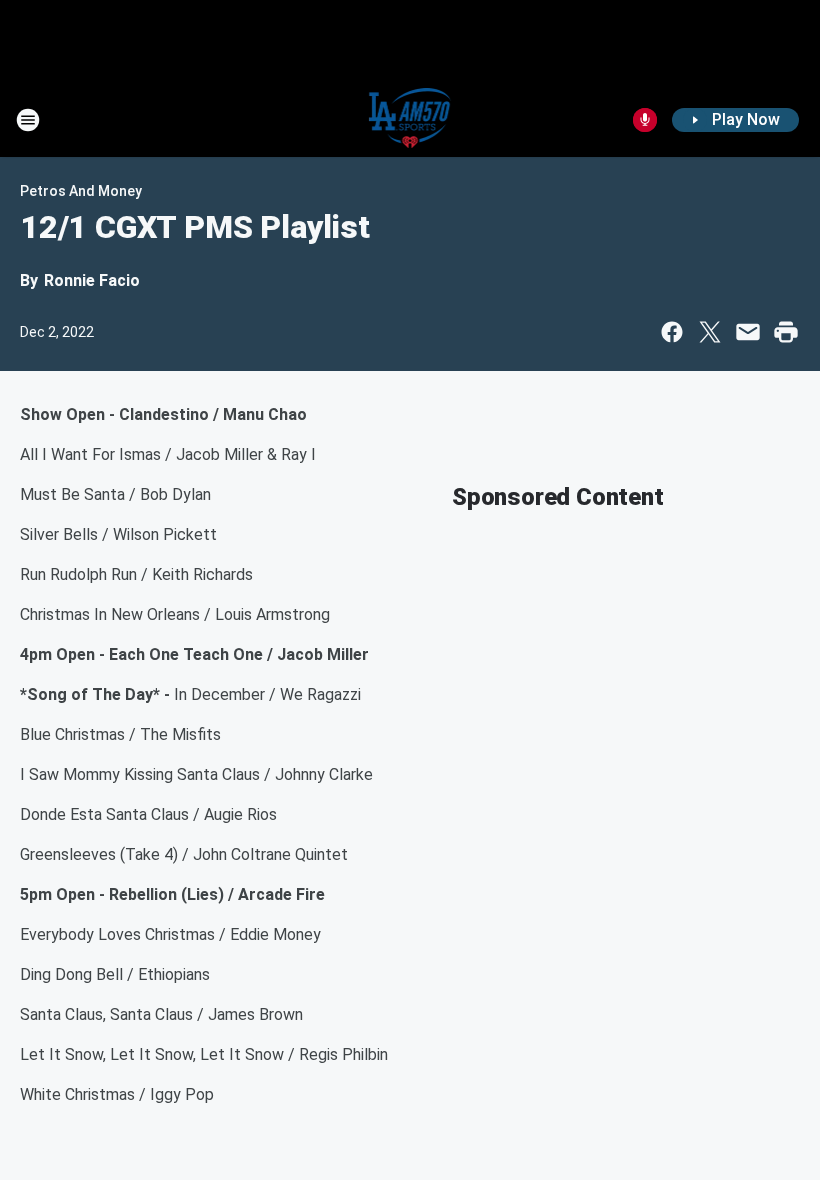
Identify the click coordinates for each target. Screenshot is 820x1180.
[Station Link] (410, 120)
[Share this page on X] (710, 332)
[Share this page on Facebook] (672, 332)
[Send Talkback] (645, 120)
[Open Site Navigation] (28, 120)
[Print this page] (786, 332)
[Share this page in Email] (748, 332)
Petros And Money (81, 191)
